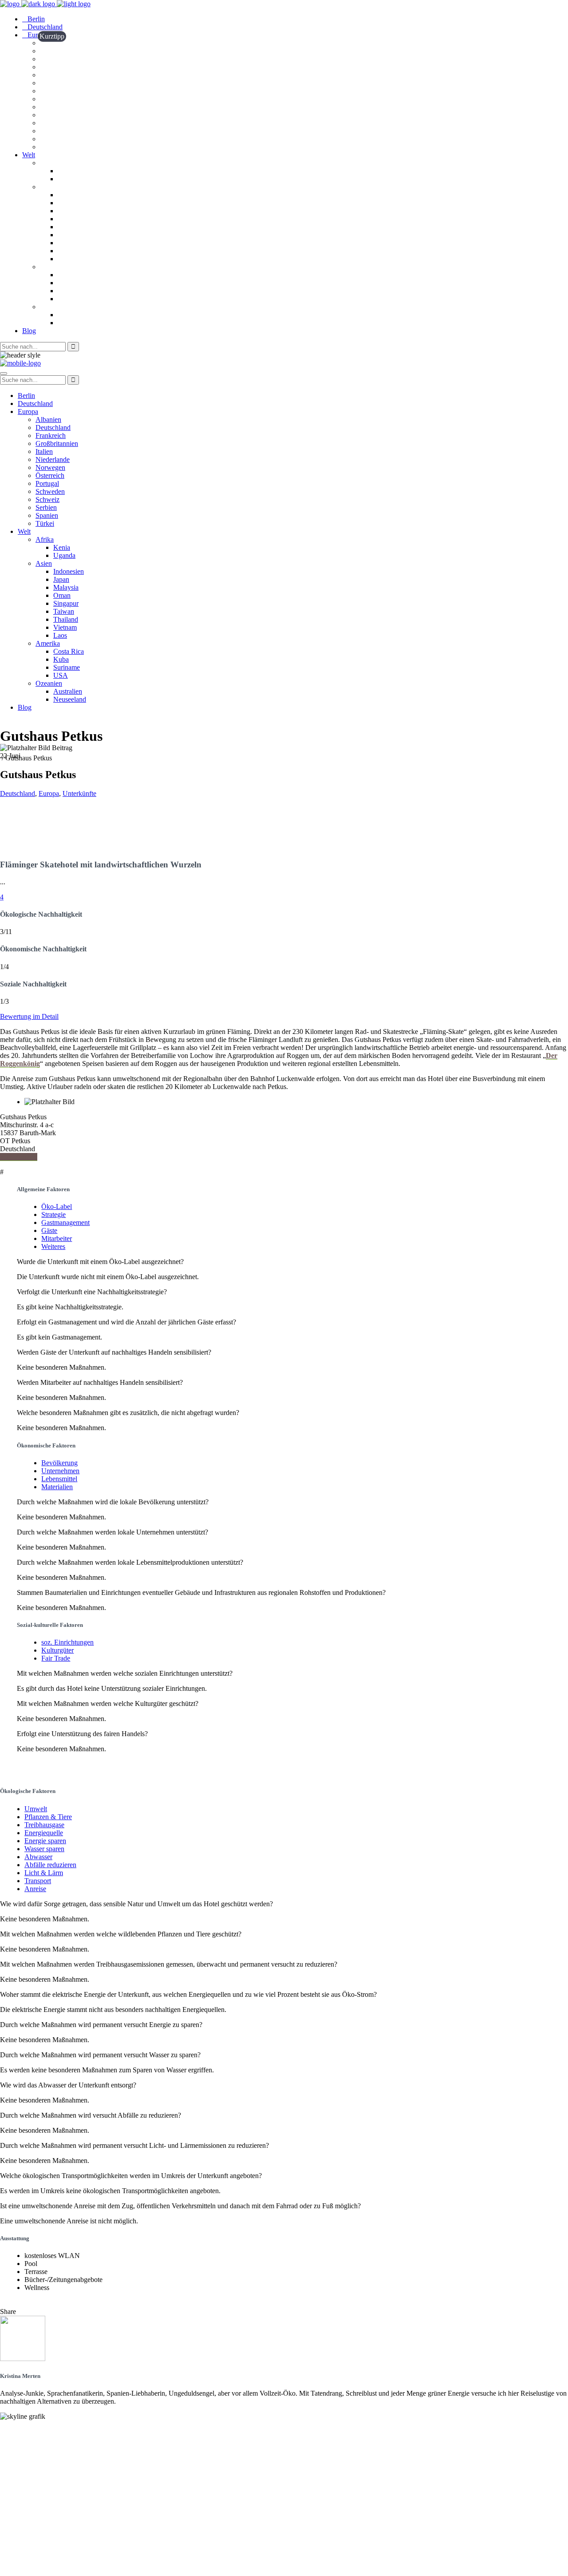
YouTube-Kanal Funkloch (39, 2526)
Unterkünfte (79, 793)
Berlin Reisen (20, 2495)
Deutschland (18, 793)
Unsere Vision (21, 2431)
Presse (10, 2463)
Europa (49, 793)
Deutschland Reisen (30, 2487)
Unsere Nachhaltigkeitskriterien (48, 2439)
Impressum (17, 2557)
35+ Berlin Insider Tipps (37, 2502)
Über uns (14, 2447)
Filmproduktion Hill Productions (49, 2542)
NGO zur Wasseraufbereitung (45, 2534)
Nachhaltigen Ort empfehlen (43, 2455)
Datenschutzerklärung (34, 2565)
